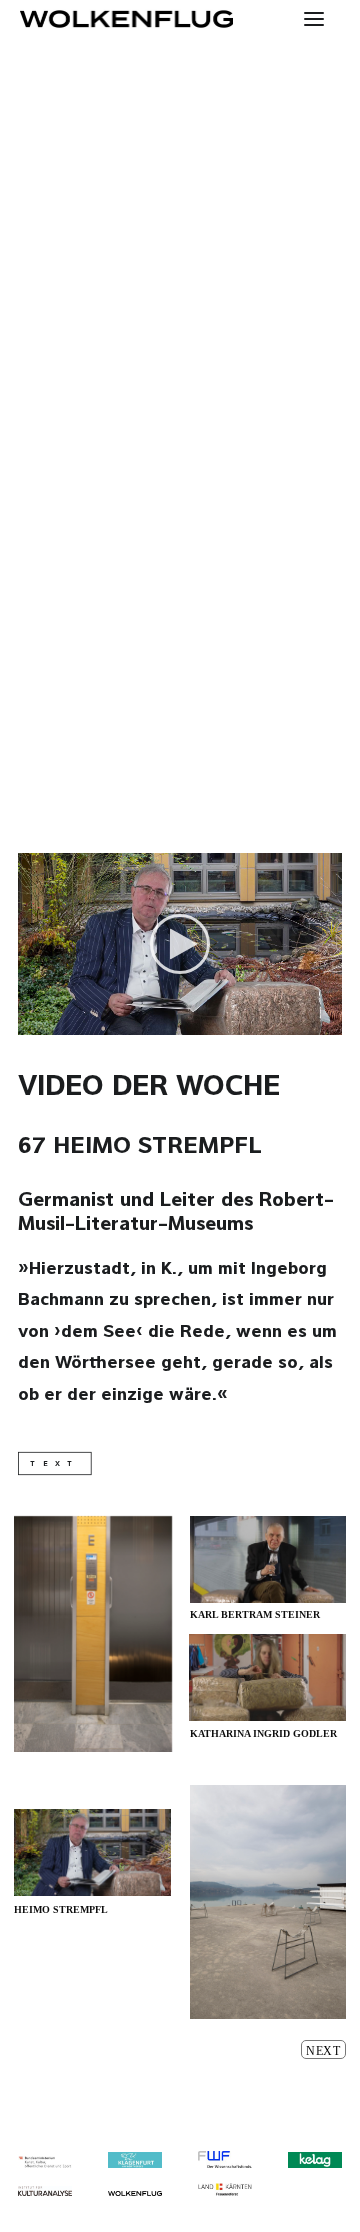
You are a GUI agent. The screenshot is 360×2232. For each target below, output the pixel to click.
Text (55, 1463)
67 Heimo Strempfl (140, 1147)
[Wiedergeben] (31, 1020)
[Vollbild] (327, 1020)
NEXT (323, 2051)
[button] (180, 944)
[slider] (166, 1020)
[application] (180, 944)
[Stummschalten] (301, 1020)
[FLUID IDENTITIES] (126, 19)
